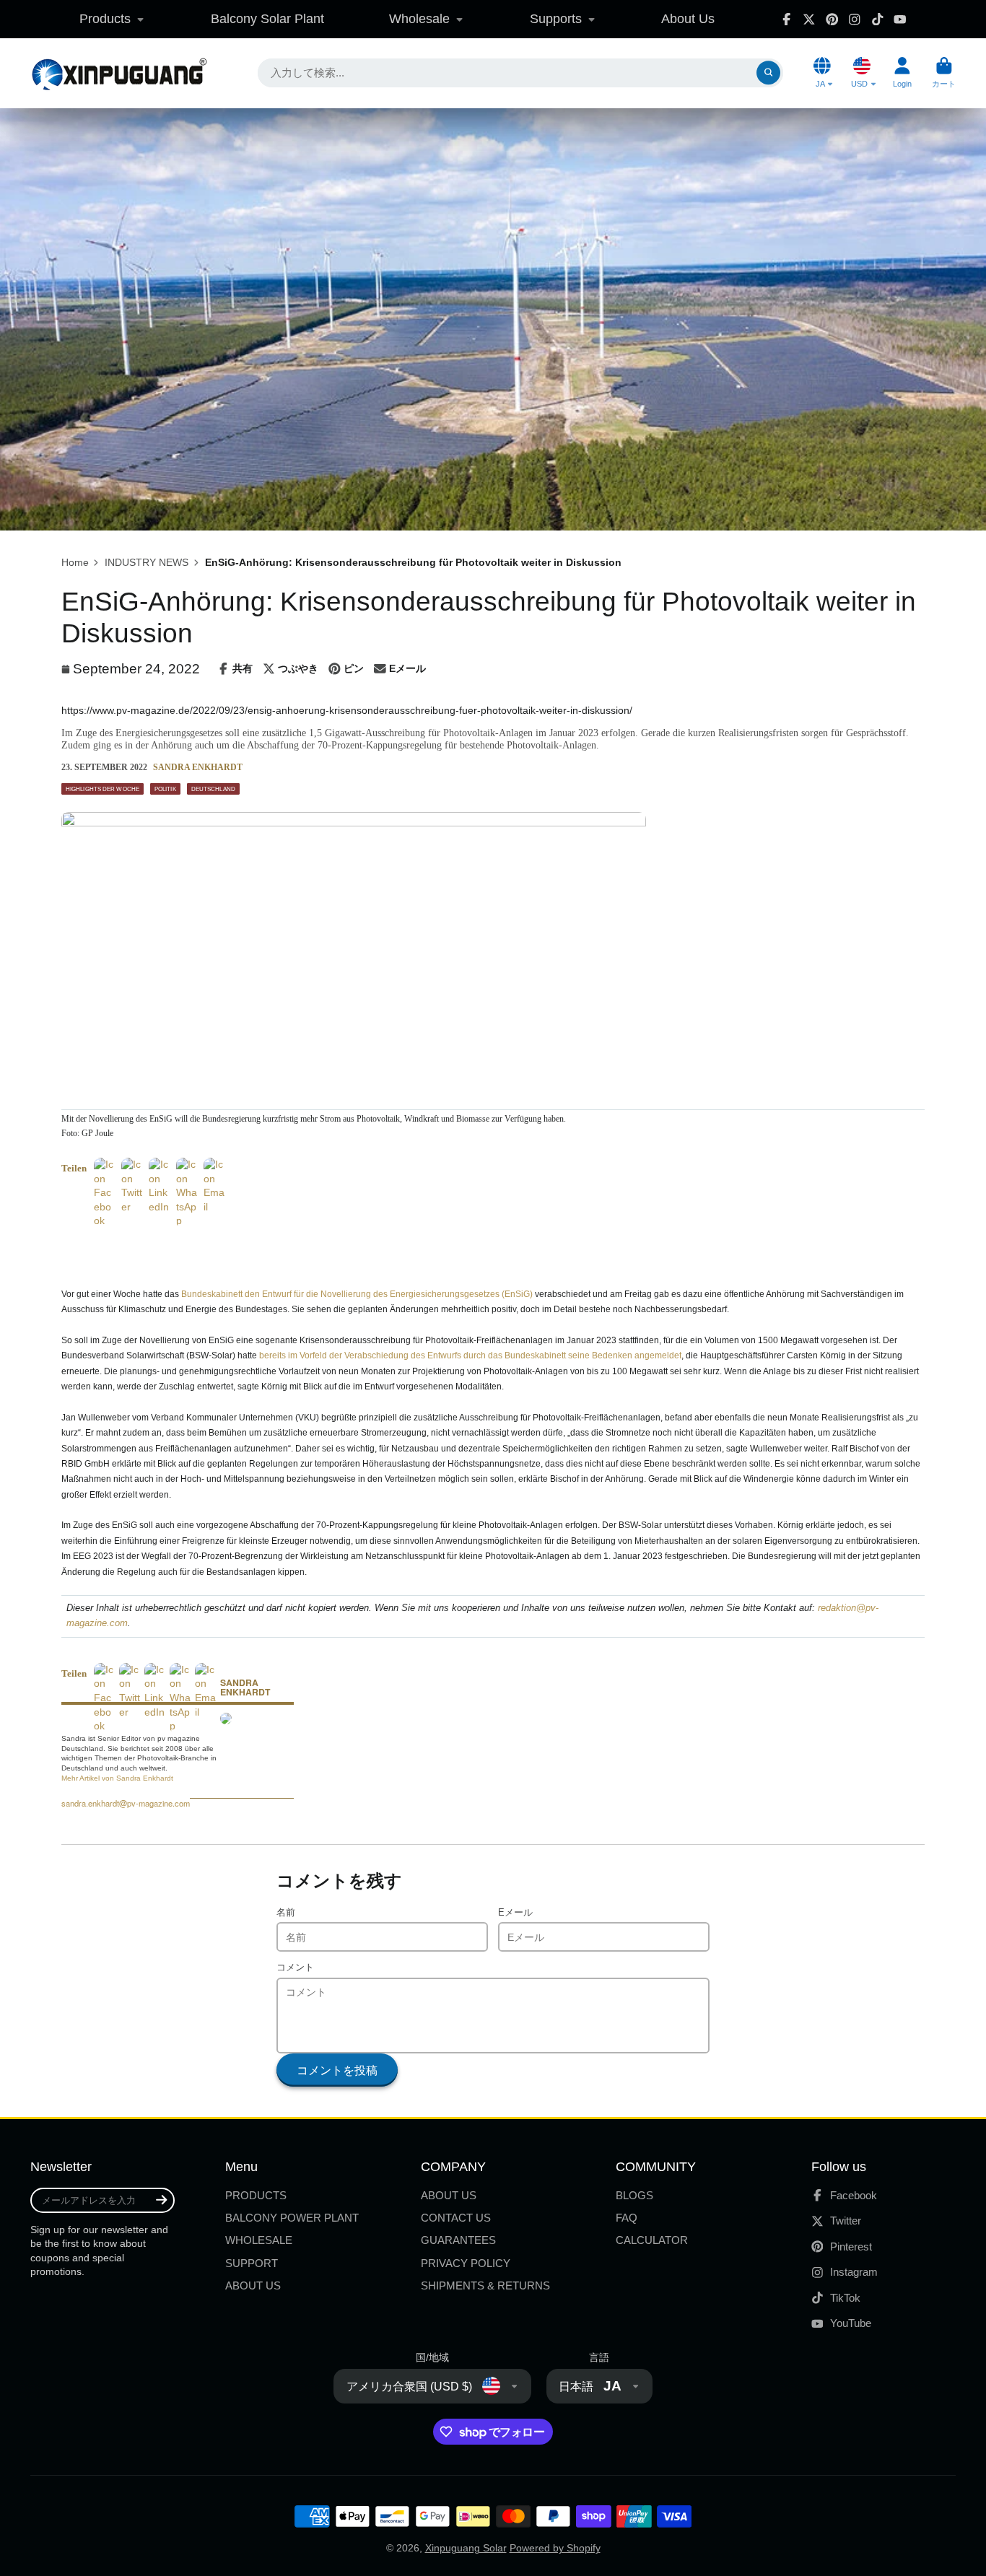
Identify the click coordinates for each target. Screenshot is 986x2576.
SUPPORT (252, 2263)
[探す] (769, 73)
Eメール (515, 1913)
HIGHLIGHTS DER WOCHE (102, 789)
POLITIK (165, 789)
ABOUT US (253, 2285)
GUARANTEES (458, 2240)
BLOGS (634, 2195)
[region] (230, 1250)
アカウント (902, 73)
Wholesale (419, 19)
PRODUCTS (256, 2195)
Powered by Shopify (555, 2548)
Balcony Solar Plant (267, 19)
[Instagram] (855, 19)
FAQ (627, 2218)
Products (105, 19)
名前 (286, 1913)
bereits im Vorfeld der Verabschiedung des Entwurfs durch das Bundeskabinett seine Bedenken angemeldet (470, 1355)
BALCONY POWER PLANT (292, 2218)
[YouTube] (900, 19)
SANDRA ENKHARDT (198, 767)
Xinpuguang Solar (466, 2548)
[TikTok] (878, 19)
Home (75, 562)
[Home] (119, 73)
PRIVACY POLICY (466, 2263)
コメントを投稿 (337, 2070)
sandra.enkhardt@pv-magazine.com (126, 1803)
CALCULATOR (652, 2240)
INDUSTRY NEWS (147, 562)
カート (944, 73)
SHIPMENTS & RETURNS (485, 2285)
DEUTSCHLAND (213, 789)
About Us (688, 19)
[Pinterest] (832, 19)
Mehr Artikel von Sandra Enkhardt (117, 1778)
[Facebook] (787, 19)
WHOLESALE (259, 2240)
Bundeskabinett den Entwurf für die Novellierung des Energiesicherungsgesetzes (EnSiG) (357, 1294)
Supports (556, 19)
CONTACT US (456, 2218)
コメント (295, 1968)
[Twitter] (809, 19)
